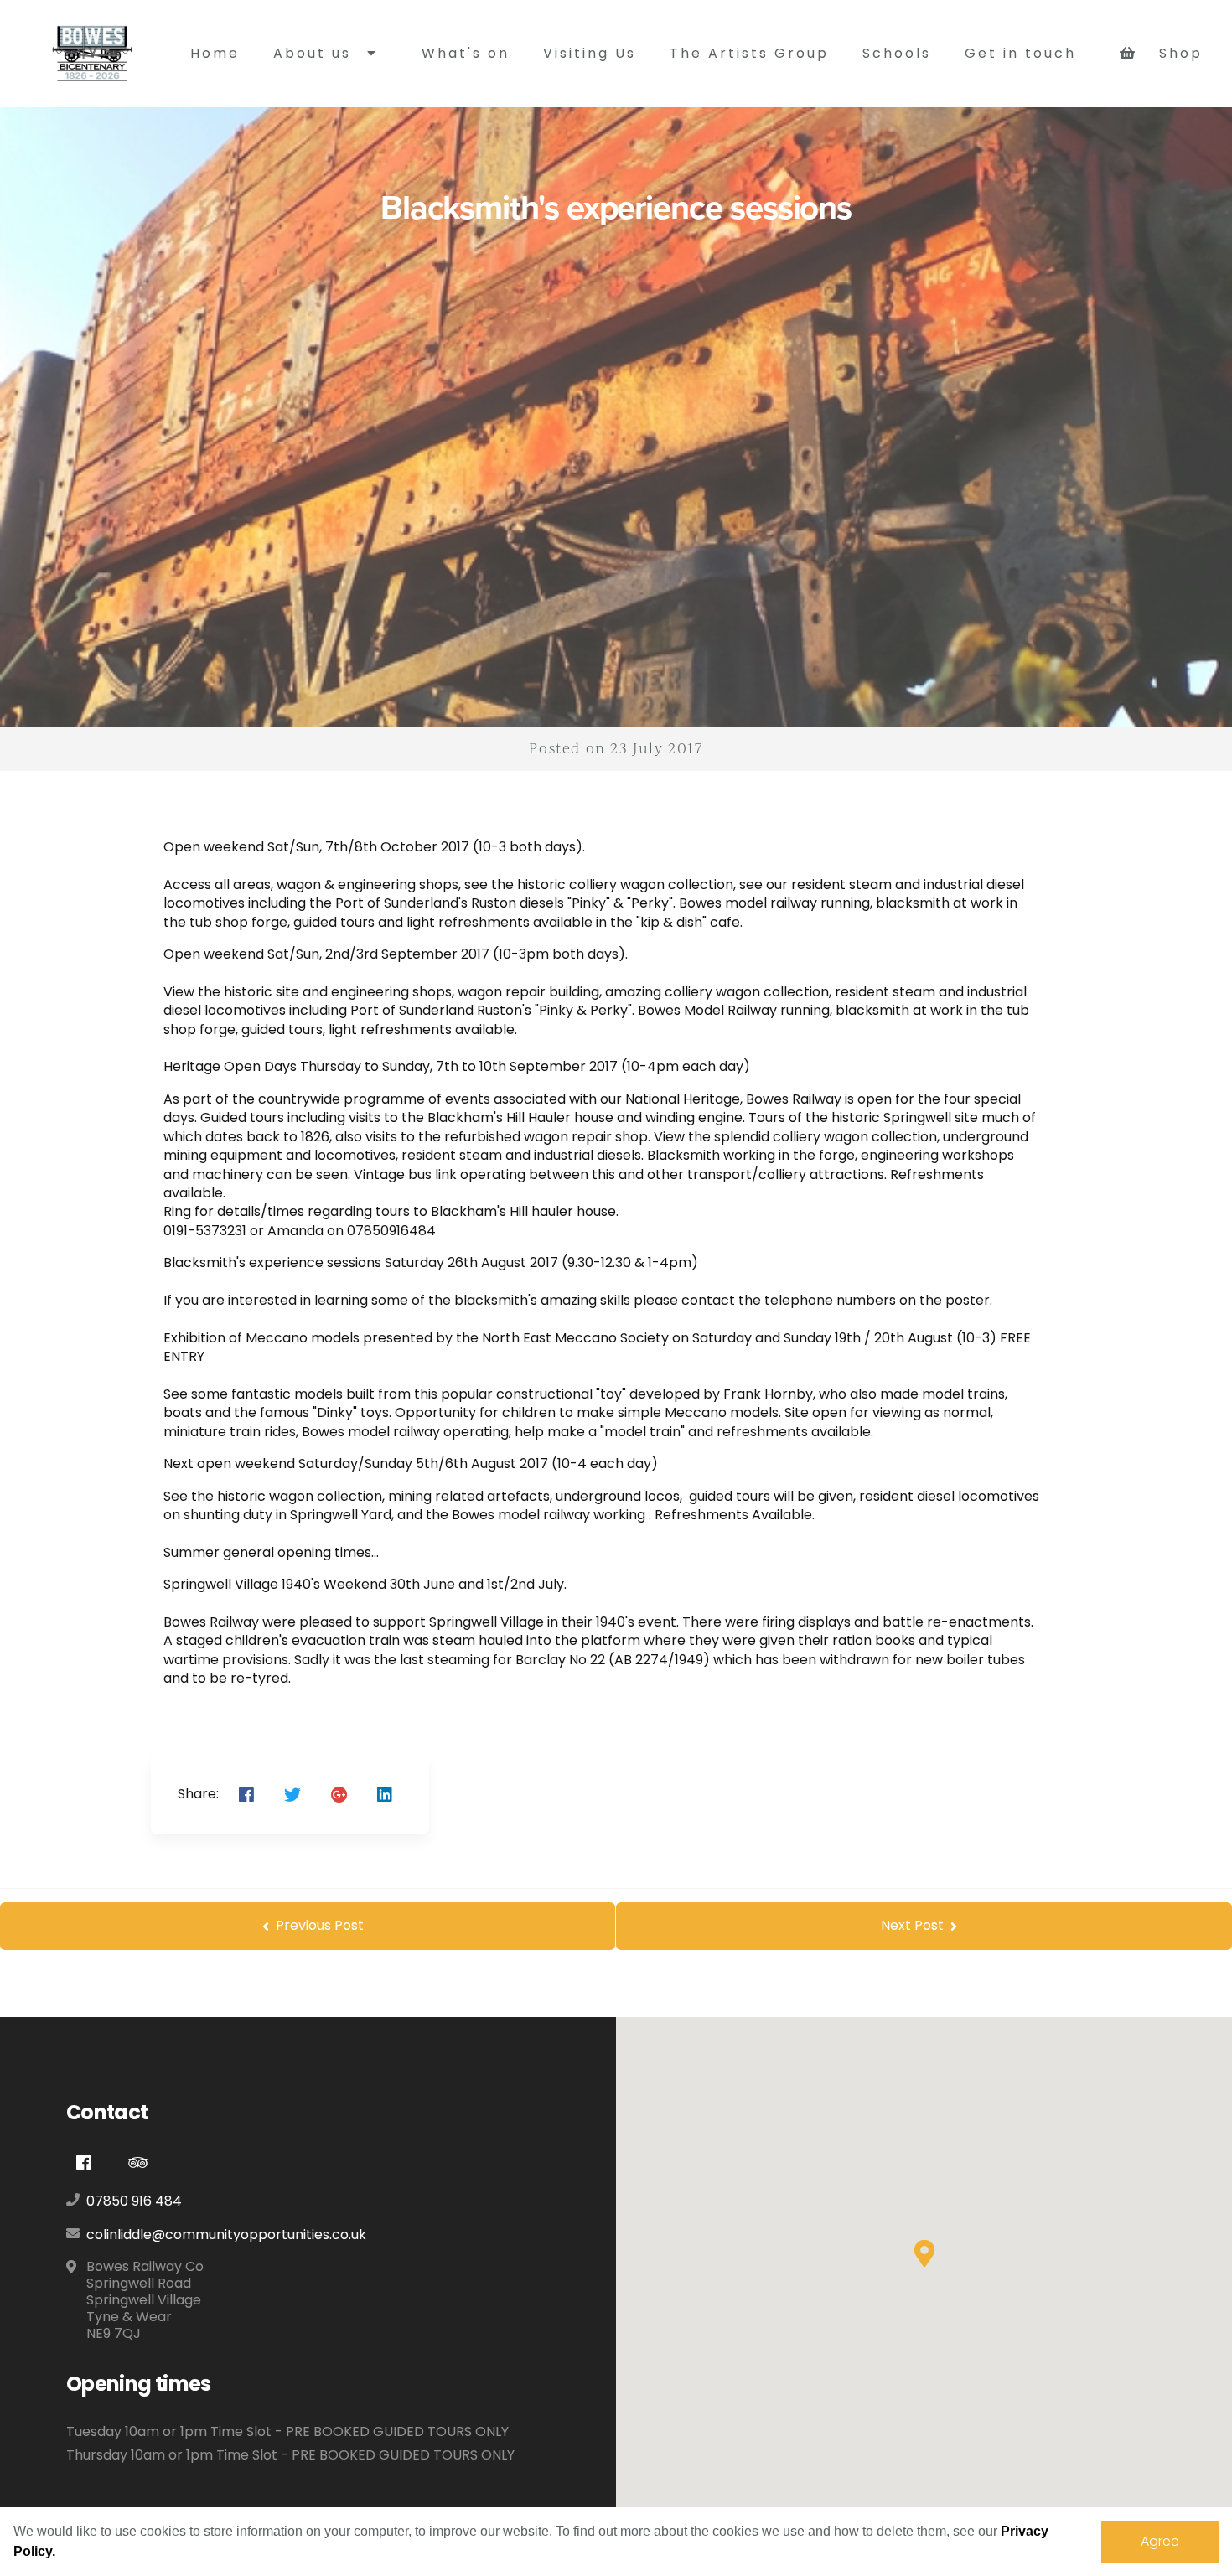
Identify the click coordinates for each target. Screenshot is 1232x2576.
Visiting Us (590, 53)
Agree (1160, 2541)
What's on (466, 53)
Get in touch (1020, 53)
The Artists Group (749, 53)
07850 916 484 (134, 2201)
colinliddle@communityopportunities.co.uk (226, 2235)
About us (315, 53)
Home (215, 53)
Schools (897, 53)
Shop (1175, 53)
